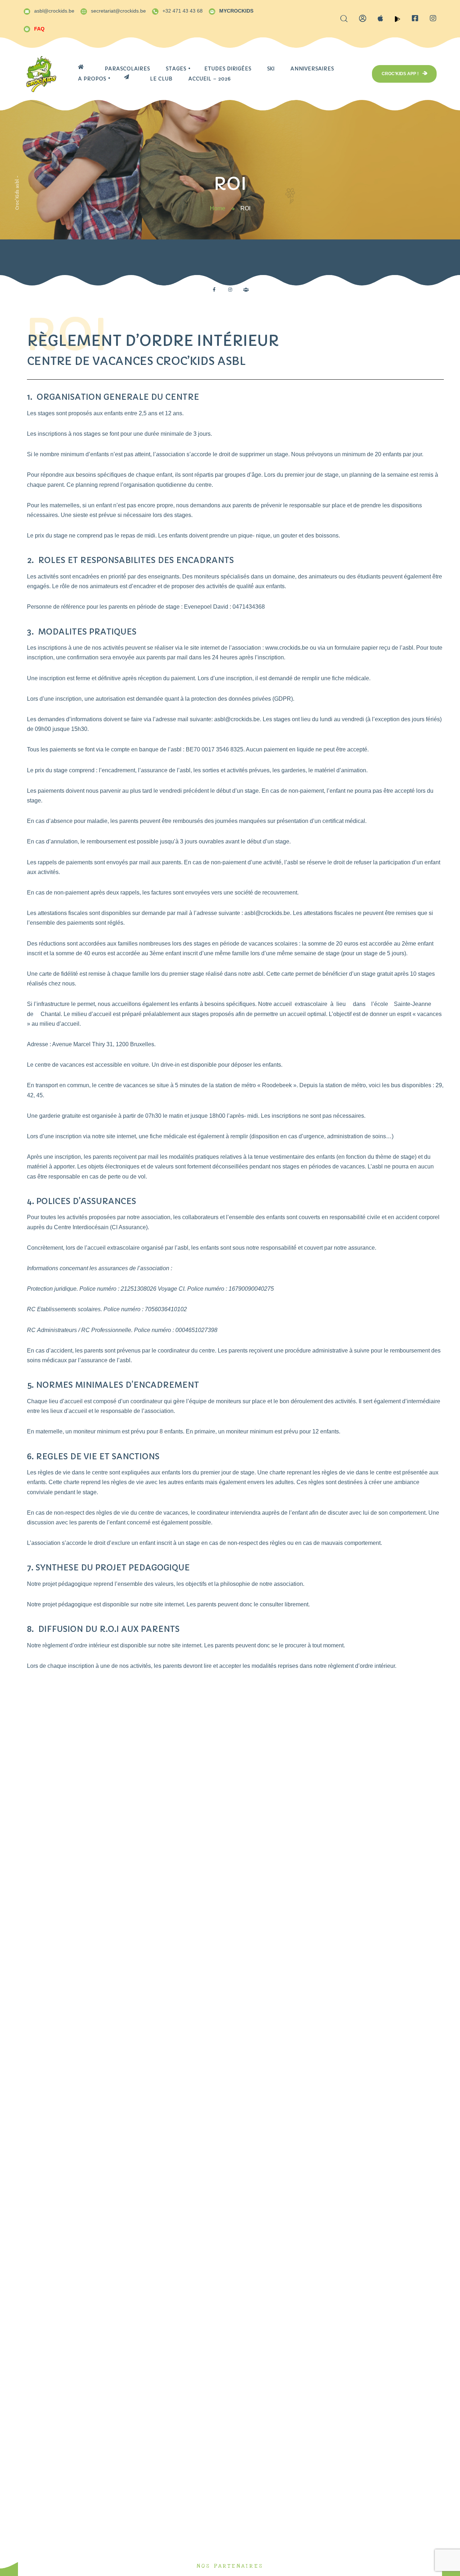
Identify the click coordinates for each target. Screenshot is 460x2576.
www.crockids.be (287, 648)
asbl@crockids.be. (238, 719)
